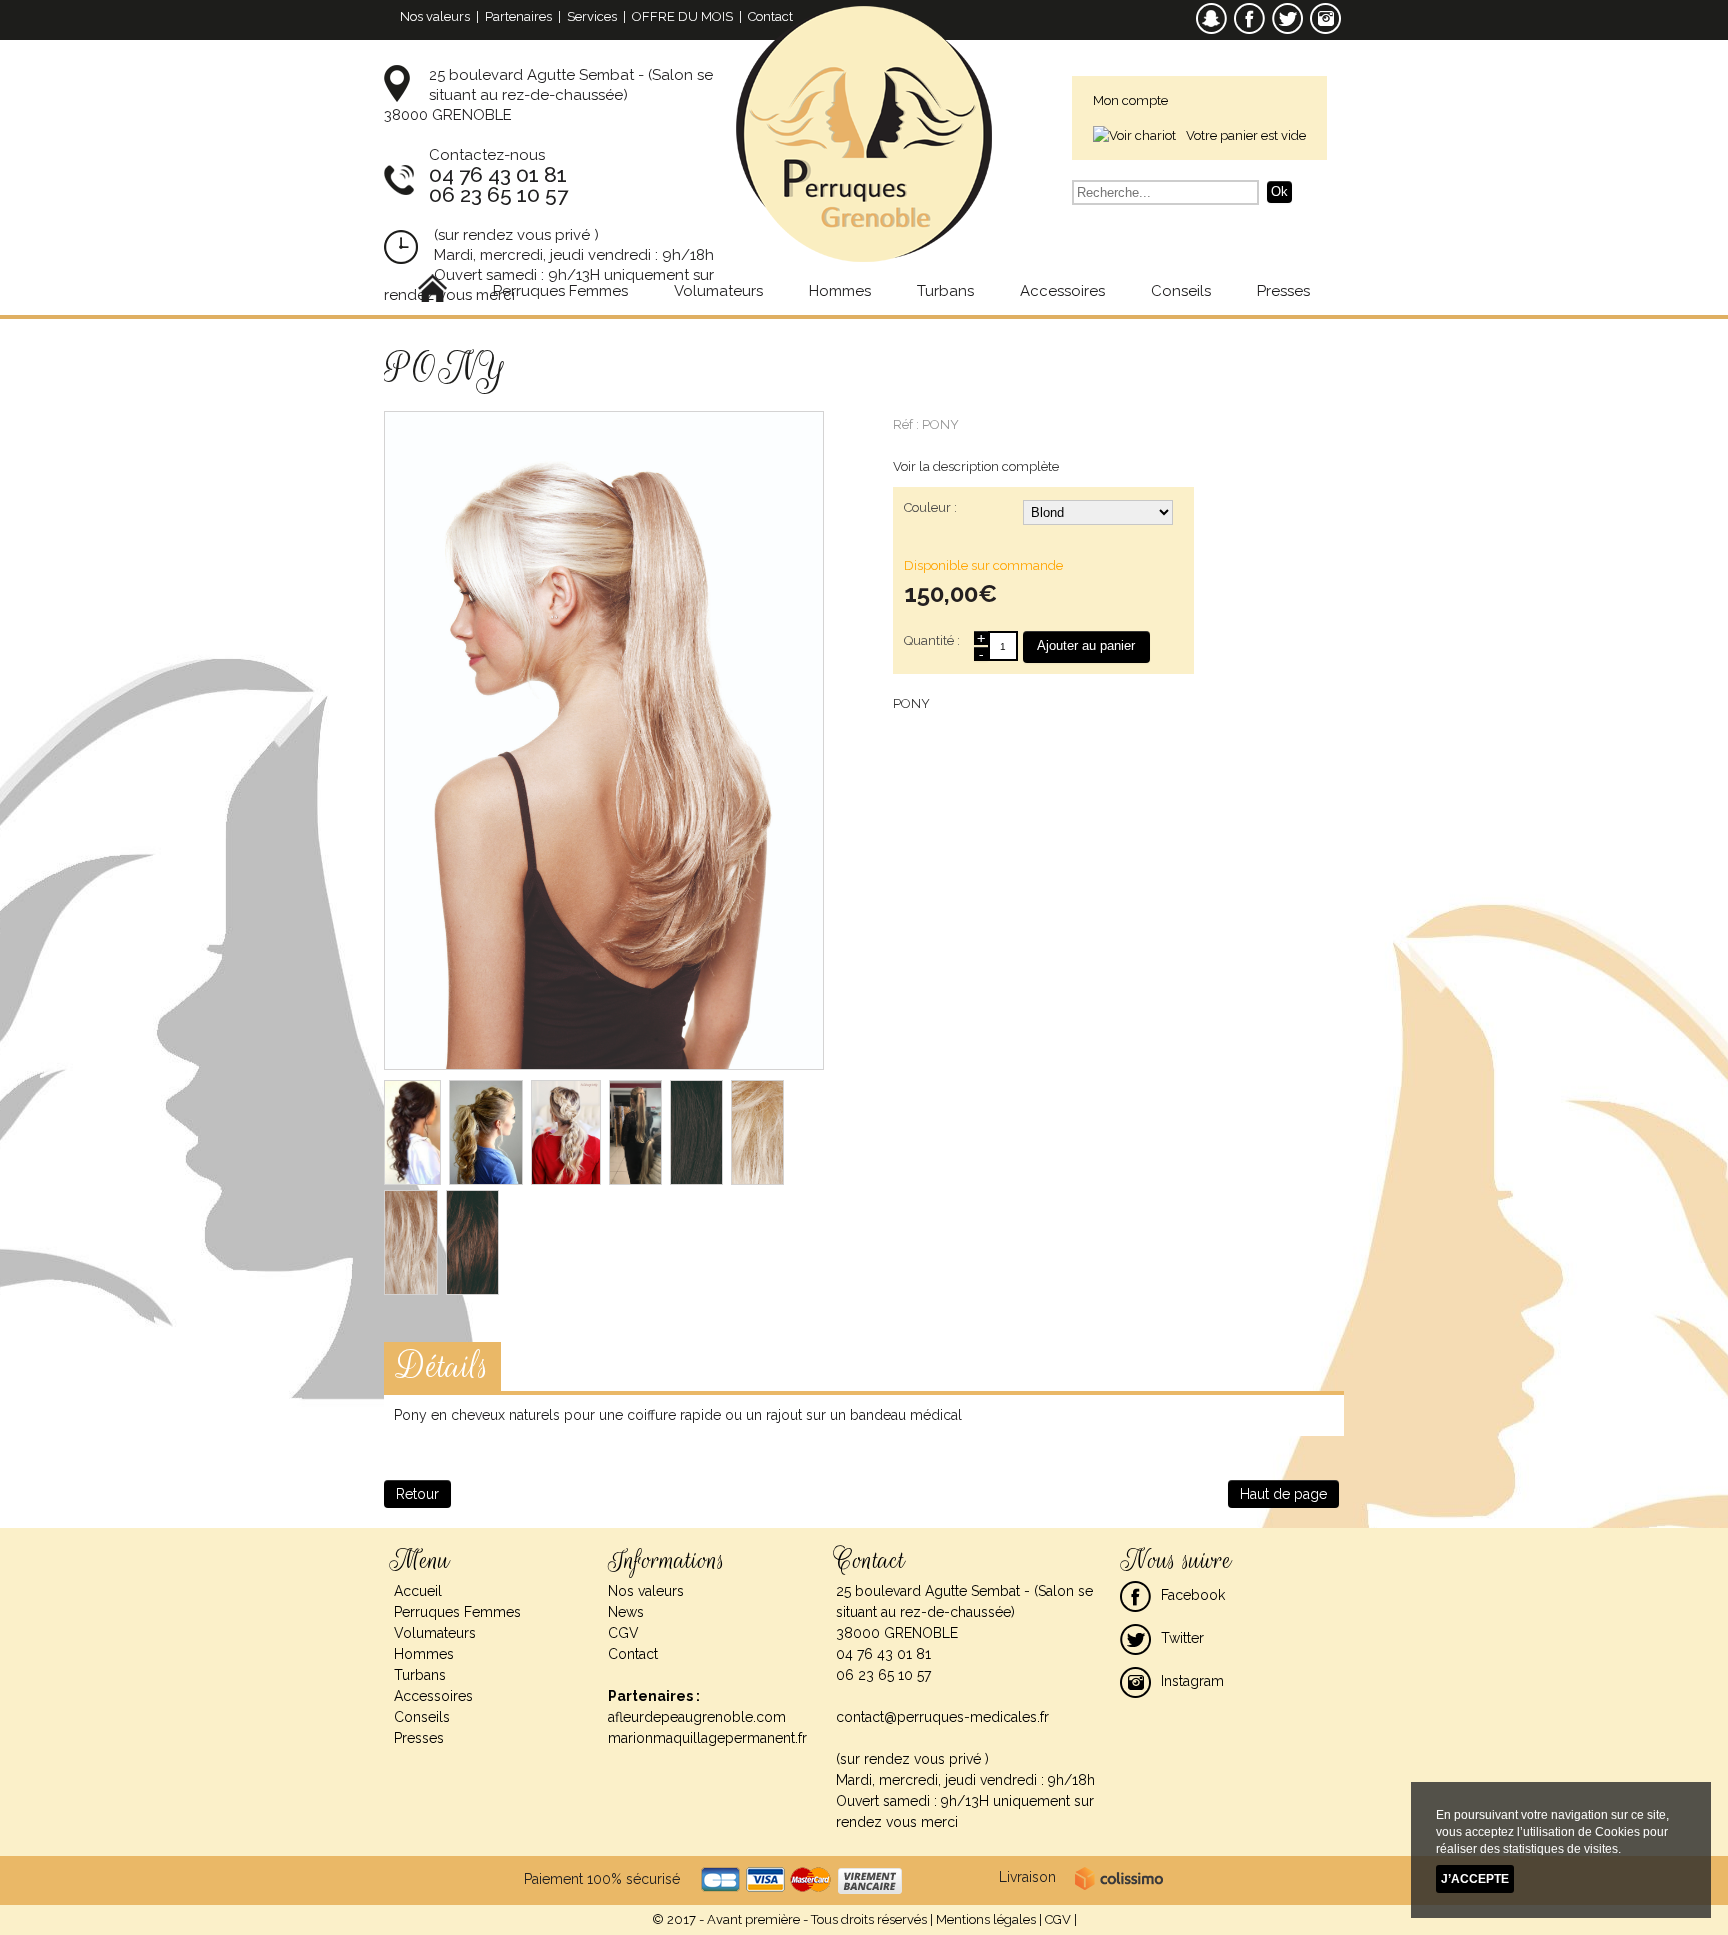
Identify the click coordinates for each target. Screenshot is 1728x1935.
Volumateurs (718, 291)
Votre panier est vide (1246, 135)
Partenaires (518, 16)
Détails (442, 1366)
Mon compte (1130, 100)
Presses (1283, 291)
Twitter (1182, 1638)
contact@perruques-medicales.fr (942, 1717)
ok (1279, 191)
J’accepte (1475, 1879)
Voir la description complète (976, 466)
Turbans (945, 291)
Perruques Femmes (560, 291)
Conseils (1181, 291)
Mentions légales (986, 1919)
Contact (770, 16)
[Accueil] (432, 291)
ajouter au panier (1086, 645)
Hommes (840, 291)
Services (592, 16)
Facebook (1193, 1595)
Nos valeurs (435, 16)
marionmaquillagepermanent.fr (707, 1738)
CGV (623, 1633)
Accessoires (1062, 291)
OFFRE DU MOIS (682, 16)
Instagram (1192, 1681)
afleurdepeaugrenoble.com (697, 1717)
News (626, 1612)
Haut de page (1283, 1494)
